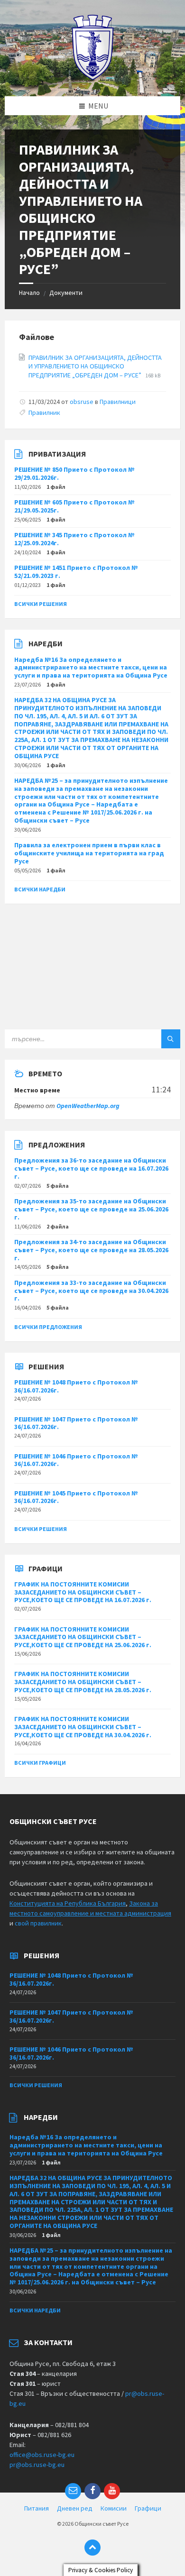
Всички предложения (48, 1327)
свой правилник (38, 1923)
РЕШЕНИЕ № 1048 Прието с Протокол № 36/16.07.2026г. (76, 1386)
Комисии (114, 2508)
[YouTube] (112, 2491)
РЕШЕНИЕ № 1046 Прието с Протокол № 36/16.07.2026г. (76, 1460)
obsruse (82, 402)
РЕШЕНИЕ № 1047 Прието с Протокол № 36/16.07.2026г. (76, 1423)
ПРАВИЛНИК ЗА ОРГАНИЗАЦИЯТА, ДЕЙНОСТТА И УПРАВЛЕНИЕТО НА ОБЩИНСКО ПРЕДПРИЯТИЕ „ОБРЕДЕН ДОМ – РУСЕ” (95, 366)
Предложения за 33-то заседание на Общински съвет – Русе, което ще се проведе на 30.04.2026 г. (91, 1291)
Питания (37, 2508)
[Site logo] (93, 78)
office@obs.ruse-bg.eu (42, 2455)
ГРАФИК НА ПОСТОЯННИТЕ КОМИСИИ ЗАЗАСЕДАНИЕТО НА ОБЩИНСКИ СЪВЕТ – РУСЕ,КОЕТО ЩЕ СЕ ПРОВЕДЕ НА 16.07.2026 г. (83, 1592)
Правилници (118, 402)
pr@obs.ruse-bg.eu (37, 2465)
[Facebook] (92, 2491)
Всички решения (41, 604)
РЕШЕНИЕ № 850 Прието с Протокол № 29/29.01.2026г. (74, 473)
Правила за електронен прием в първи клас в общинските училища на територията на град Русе (89, 853)
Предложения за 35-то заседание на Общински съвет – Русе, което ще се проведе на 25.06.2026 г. (91, 1209)
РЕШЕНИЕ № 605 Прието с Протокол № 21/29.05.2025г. (74, 506)
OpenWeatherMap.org (88, 1106)
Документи (66, 293)
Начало (29, 293)
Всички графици (40, 1763)
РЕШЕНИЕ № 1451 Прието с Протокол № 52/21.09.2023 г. (76, 572)
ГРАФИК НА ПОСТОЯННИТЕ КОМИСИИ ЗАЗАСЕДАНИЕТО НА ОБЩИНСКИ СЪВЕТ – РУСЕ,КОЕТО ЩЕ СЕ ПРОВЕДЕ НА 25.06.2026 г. (83, 1637)
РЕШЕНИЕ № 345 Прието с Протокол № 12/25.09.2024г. (74, 539)
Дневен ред (75, 2508)
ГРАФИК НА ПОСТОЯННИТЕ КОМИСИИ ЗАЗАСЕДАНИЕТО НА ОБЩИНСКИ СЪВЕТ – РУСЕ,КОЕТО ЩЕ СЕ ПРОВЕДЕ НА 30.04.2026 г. (83, 1727)
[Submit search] (171, 1039)
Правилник (44, 413)
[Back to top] (92, 2548)
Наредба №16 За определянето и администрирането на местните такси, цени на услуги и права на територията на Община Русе (91, 668)
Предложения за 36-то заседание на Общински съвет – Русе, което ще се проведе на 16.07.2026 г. (91, 1168)
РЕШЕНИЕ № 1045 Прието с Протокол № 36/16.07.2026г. (76, 1497)
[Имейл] (73, 2491)
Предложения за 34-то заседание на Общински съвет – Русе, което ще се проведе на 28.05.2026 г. (91, 1250)
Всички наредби (40, 889)
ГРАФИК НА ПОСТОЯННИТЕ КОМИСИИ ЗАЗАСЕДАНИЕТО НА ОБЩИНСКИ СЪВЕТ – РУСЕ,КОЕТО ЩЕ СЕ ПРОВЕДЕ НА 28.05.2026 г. (83, 1682)
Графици (148, 2508)
